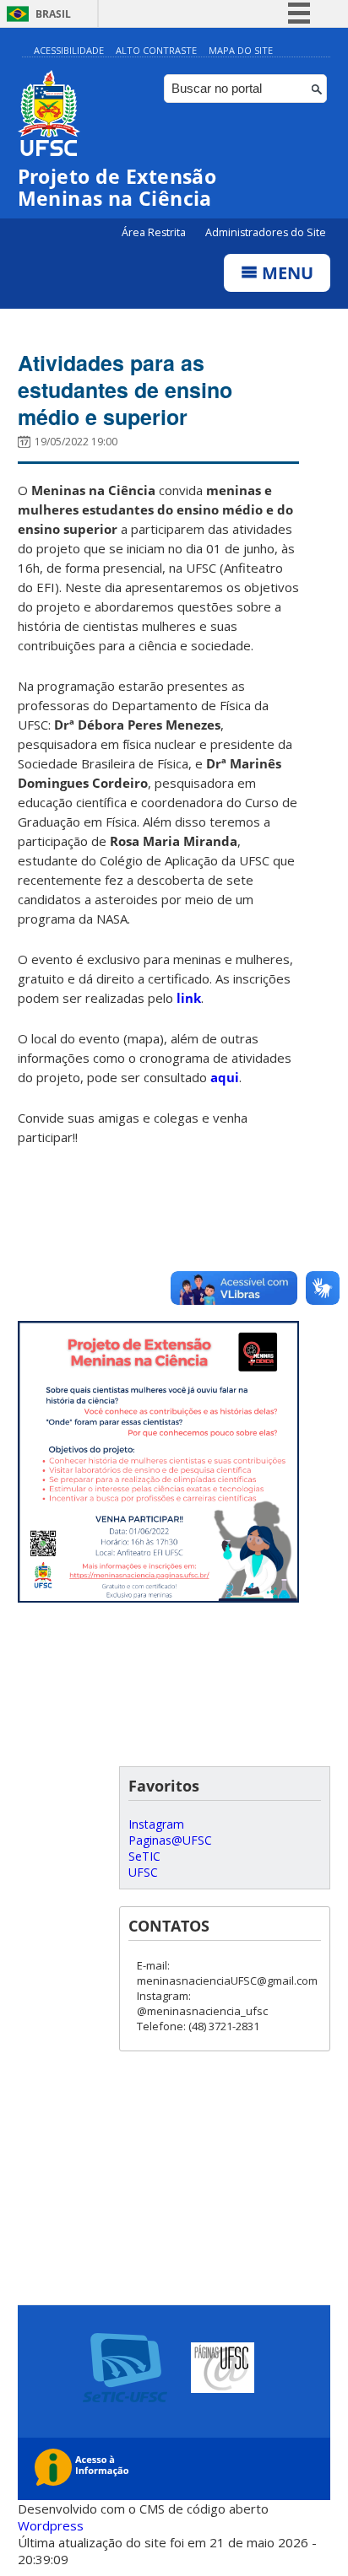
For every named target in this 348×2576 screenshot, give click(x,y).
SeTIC (144, 1856)
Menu (285, 273)
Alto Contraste (156, 50)
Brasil (53, 14)
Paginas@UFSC (170, 1840)
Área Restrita (155, 232)
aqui (225, 1077)
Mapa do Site (241, 50)
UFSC (143, 1872)
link (189, 998)
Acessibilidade (69, 50)
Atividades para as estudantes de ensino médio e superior (125, 390)
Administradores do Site (266, 232)
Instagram (156, 1824)
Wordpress (51, 2525)
